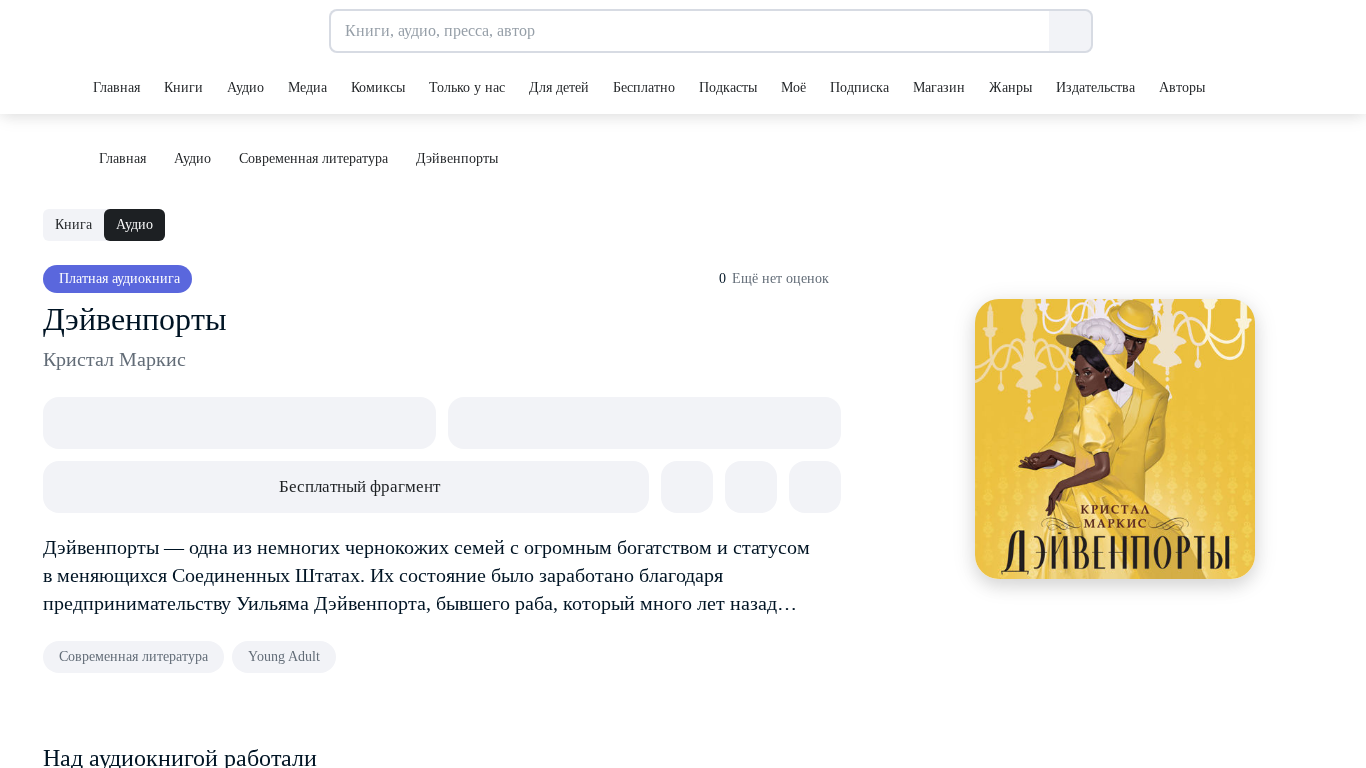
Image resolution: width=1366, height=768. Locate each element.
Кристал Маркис (114, 359)
